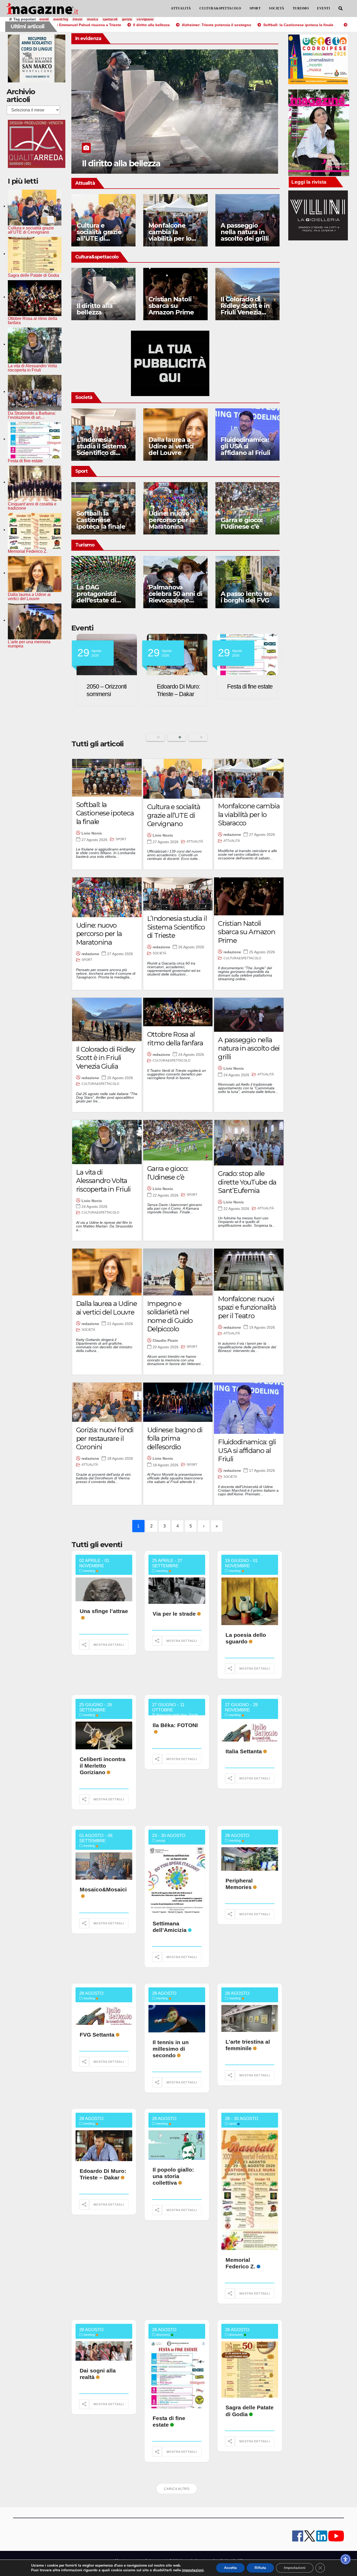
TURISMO (301, 8)
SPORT (255, 8)
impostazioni (193, 2570)
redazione (232, 835)
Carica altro (177, 2489)
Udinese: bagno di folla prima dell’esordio (175, 1438)
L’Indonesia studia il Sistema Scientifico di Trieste (102, 449)
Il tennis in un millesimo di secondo (171, 2049)
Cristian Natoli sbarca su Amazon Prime (171, 306)
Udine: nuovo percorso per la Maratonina (172, 520)
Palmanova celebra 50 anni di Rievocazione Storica (175, 597)
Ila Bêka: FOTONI (175, 1725)
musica (93, 19)
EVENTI (324, 8)
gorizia (127, 19)
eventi (44, 19)
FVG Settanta (97, 2035)
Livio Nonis (92, 833)
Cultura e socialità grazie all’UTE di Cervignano (99, 235)
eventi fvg (61, 19)
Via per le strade (174, 1614)
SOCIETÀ (277, 8)
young (161, 1841)
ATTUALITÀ (181, 8)
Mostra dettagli (109, 1645)
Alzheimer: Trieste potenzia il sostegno (158, 163)
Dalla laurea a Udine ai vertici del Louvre (171, 446)
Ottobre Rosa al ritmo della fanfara (175, 1039)
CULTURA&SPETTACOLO (220, 8)
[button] (341, 9)
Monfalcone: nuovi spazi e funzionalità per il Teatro (247, 1307)
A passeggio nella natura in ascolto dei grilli (244, 232)
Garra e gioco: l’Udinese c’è (241, 523)
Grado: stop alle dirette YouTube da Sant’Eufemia (247, 1182)
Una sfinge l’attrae (104, 1611)
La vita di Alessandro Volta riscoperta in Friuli (103, 1181)
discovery (163, 2335)
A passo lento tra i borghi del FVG (246, 597)
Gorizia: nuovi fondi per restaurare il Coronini (105, 1438)
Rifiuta (260, 2568)
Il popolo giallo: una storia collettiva (173, 2176)
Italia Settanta (244, 1751)
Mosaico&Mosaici (103, 1889)
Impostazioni (295, 2568)
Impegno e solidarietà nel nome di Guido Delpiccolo (170, 1316)
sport (233, 2124)
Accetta (230, 2568)
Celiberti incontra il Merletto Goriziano (103, 1766)
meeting (89, 1571)
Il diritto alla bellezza (95, 309)
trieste (77, 19)
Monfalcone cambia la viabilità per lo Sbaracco (170, 235)
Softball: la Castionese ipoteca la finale (101, 520)
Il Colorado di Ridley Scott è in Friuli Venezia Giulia (245, 309)
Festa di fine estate (109, 686)
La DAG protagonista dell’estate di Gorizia (96, 597)
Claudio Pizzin (165, 1340)
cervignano (145, 19)
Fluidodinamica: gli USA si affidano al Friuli (245, 446)
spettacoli (110, 19)
